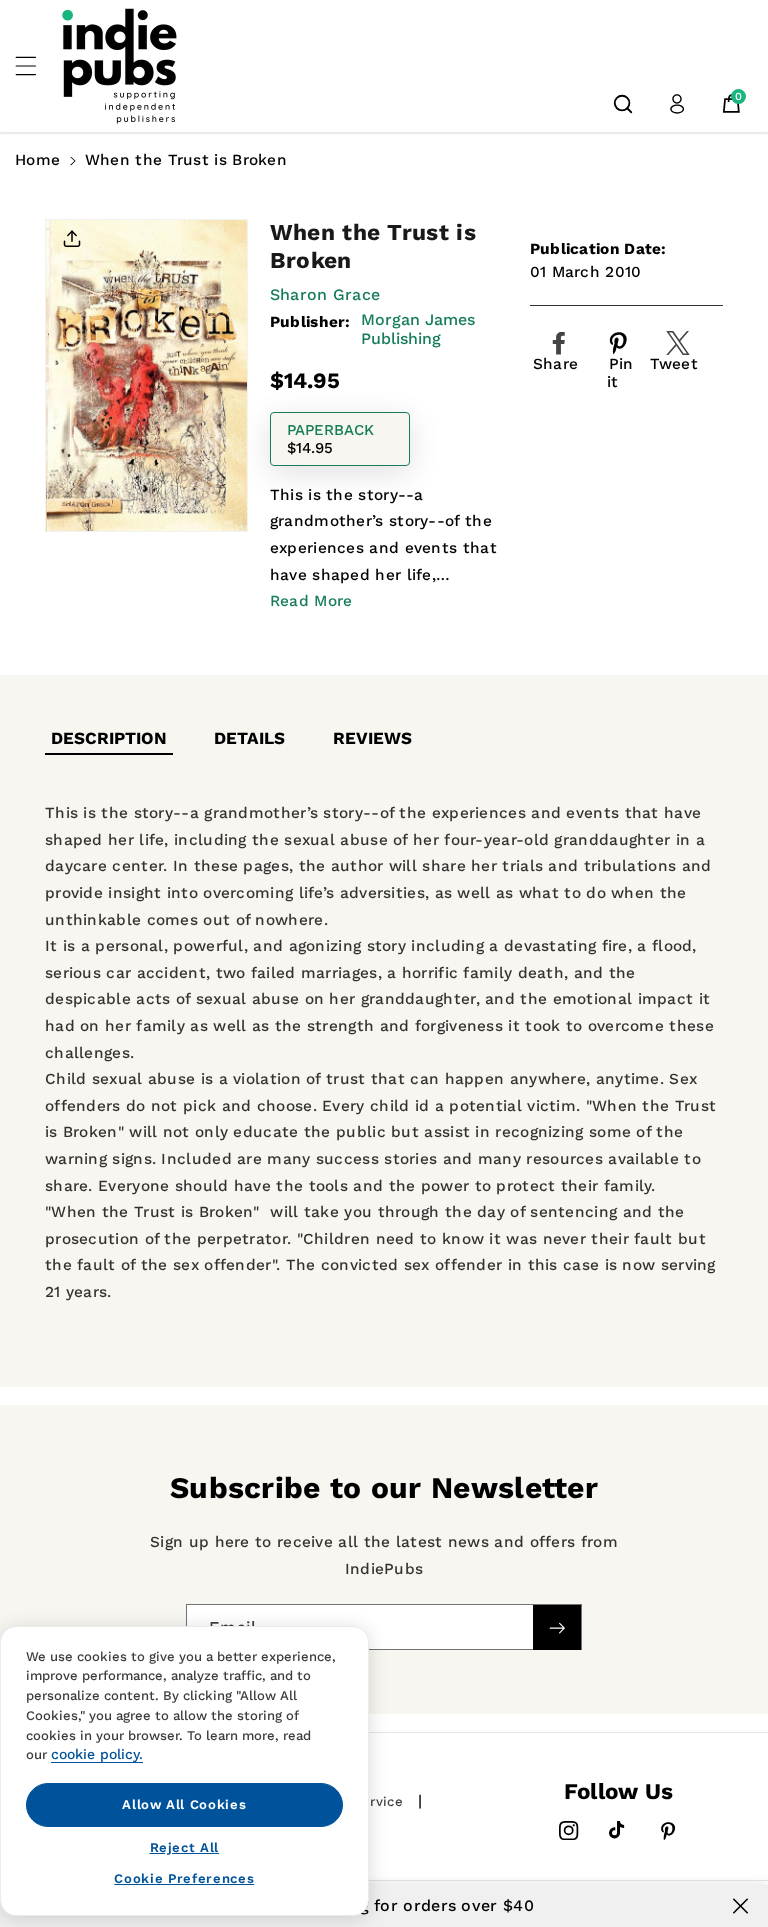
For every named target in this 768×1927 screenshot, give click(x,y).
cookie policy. (97, 1754)
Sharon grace (325, 294)
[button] (37, 66)
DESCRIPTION (109, 738)
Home (37, 160)
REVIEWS (372, 738)
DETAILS (249, 738)
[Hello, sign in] (677, 104)
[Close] (740, 1906)
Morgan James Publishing (418, 329)
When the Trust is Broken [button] (186, 160)
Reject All (185, 1847)
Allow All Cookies (184, 1804)
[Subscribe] (557, 1627)
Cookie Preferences (184, 1878)
